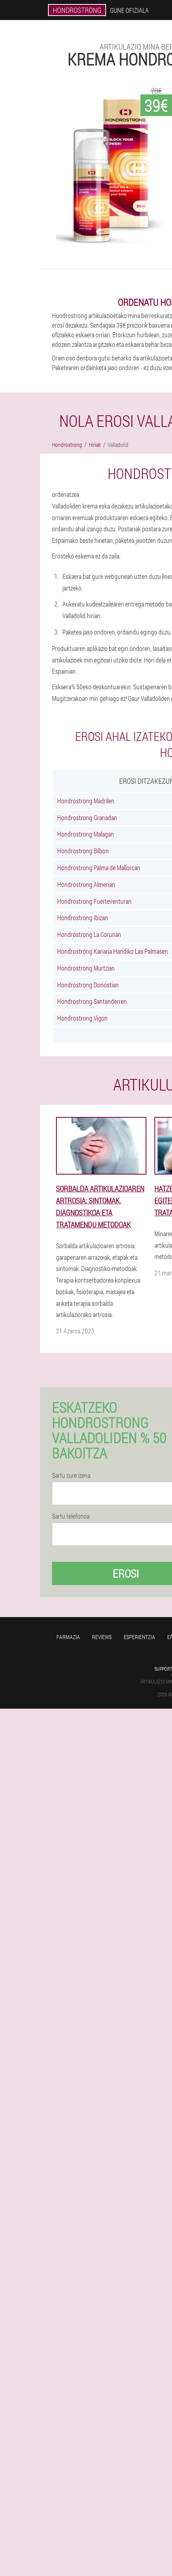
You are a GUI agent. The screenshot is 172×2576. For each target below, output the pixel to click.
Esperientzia (139, 1637)
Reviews (102, 1637)
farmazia (68, 1637)
